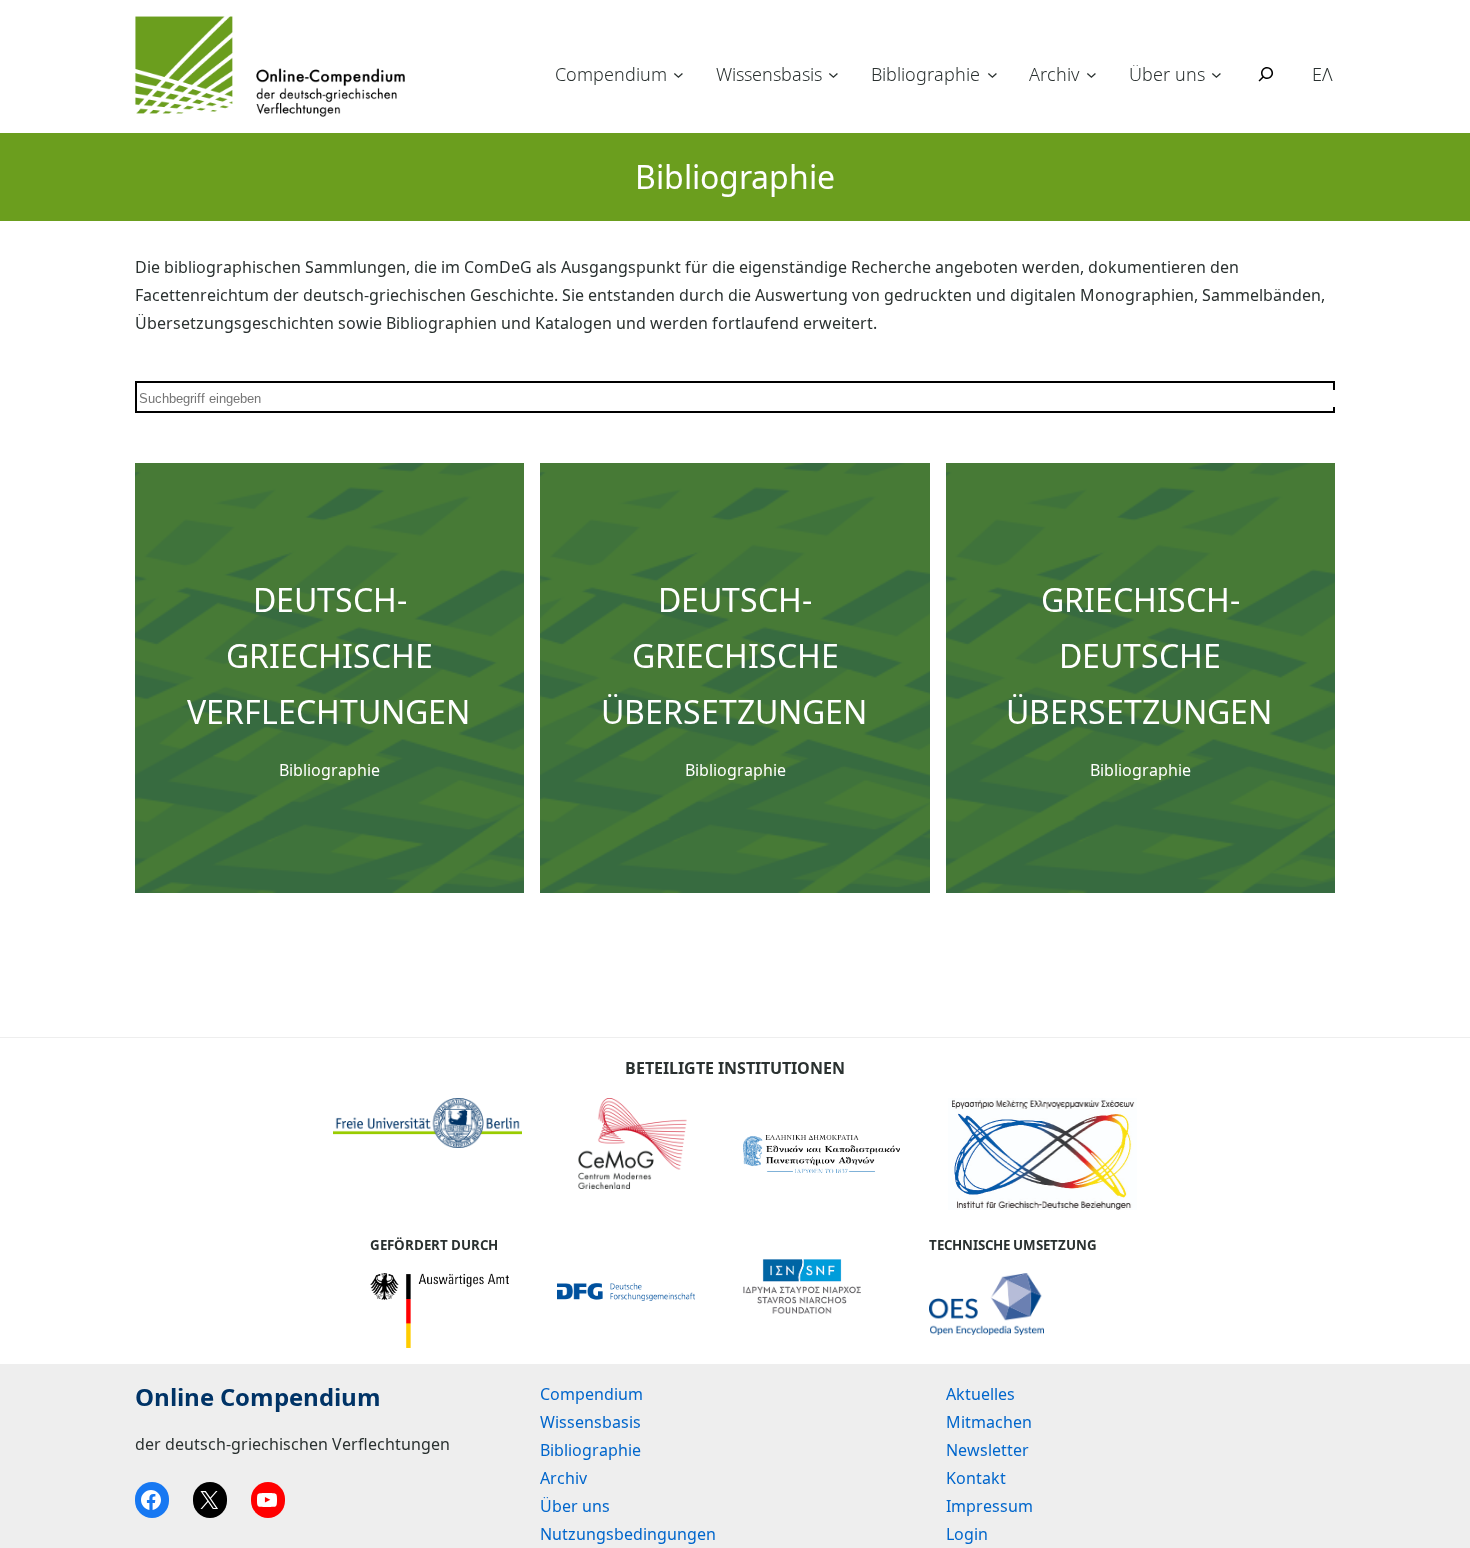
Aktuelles (980, 1394)
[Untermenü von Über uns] (1216, 74)
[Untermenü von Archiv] (1091, 74)
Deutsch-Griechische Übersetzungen (734, 655)
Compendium (611, 74)
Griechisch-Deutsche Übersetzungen (1139, 655)
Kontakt (976, 1478)
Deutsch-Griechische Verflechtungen (328, 655)
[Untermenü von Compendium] (678, 74)
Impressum (989, 1506)
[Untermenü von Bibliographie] (992, 74)
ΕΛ (1322, 74)
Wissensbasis (769, 74)
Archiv (1054, 74)
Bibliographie (925, 74)
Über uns (1167, 74)
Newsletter (987, 1450)
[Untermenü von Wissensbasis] (833, 74)
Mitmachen (989, 1422)
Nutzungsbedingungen (628, 1534)
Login (967, 1534)
